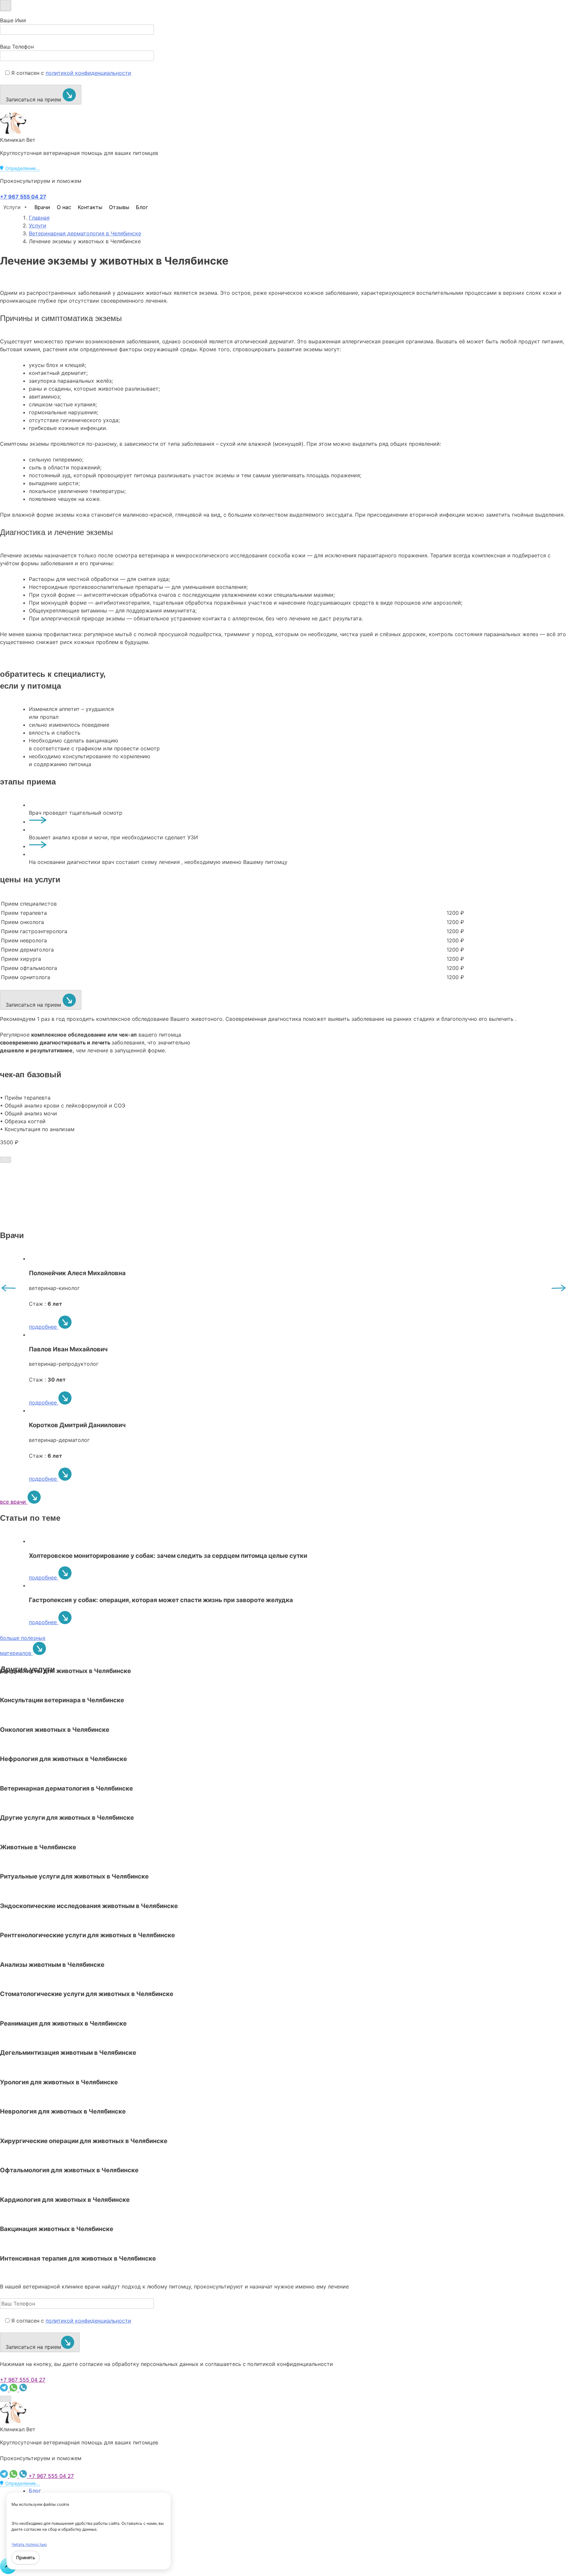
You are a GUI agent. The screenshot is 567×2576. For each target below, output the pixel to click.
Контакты (90, 207)
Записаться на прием (34, 99)
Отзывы (119, 207)
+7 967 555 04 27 (23, 2380)
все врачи (14, 1502)
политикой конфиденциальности (88, 73)
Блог (142, 207)
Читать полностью (29, 2544)
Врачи (42, 207)
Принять (26, 2557)
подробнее (44, 1327)
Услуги (12, 207)
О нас (64, 207)
